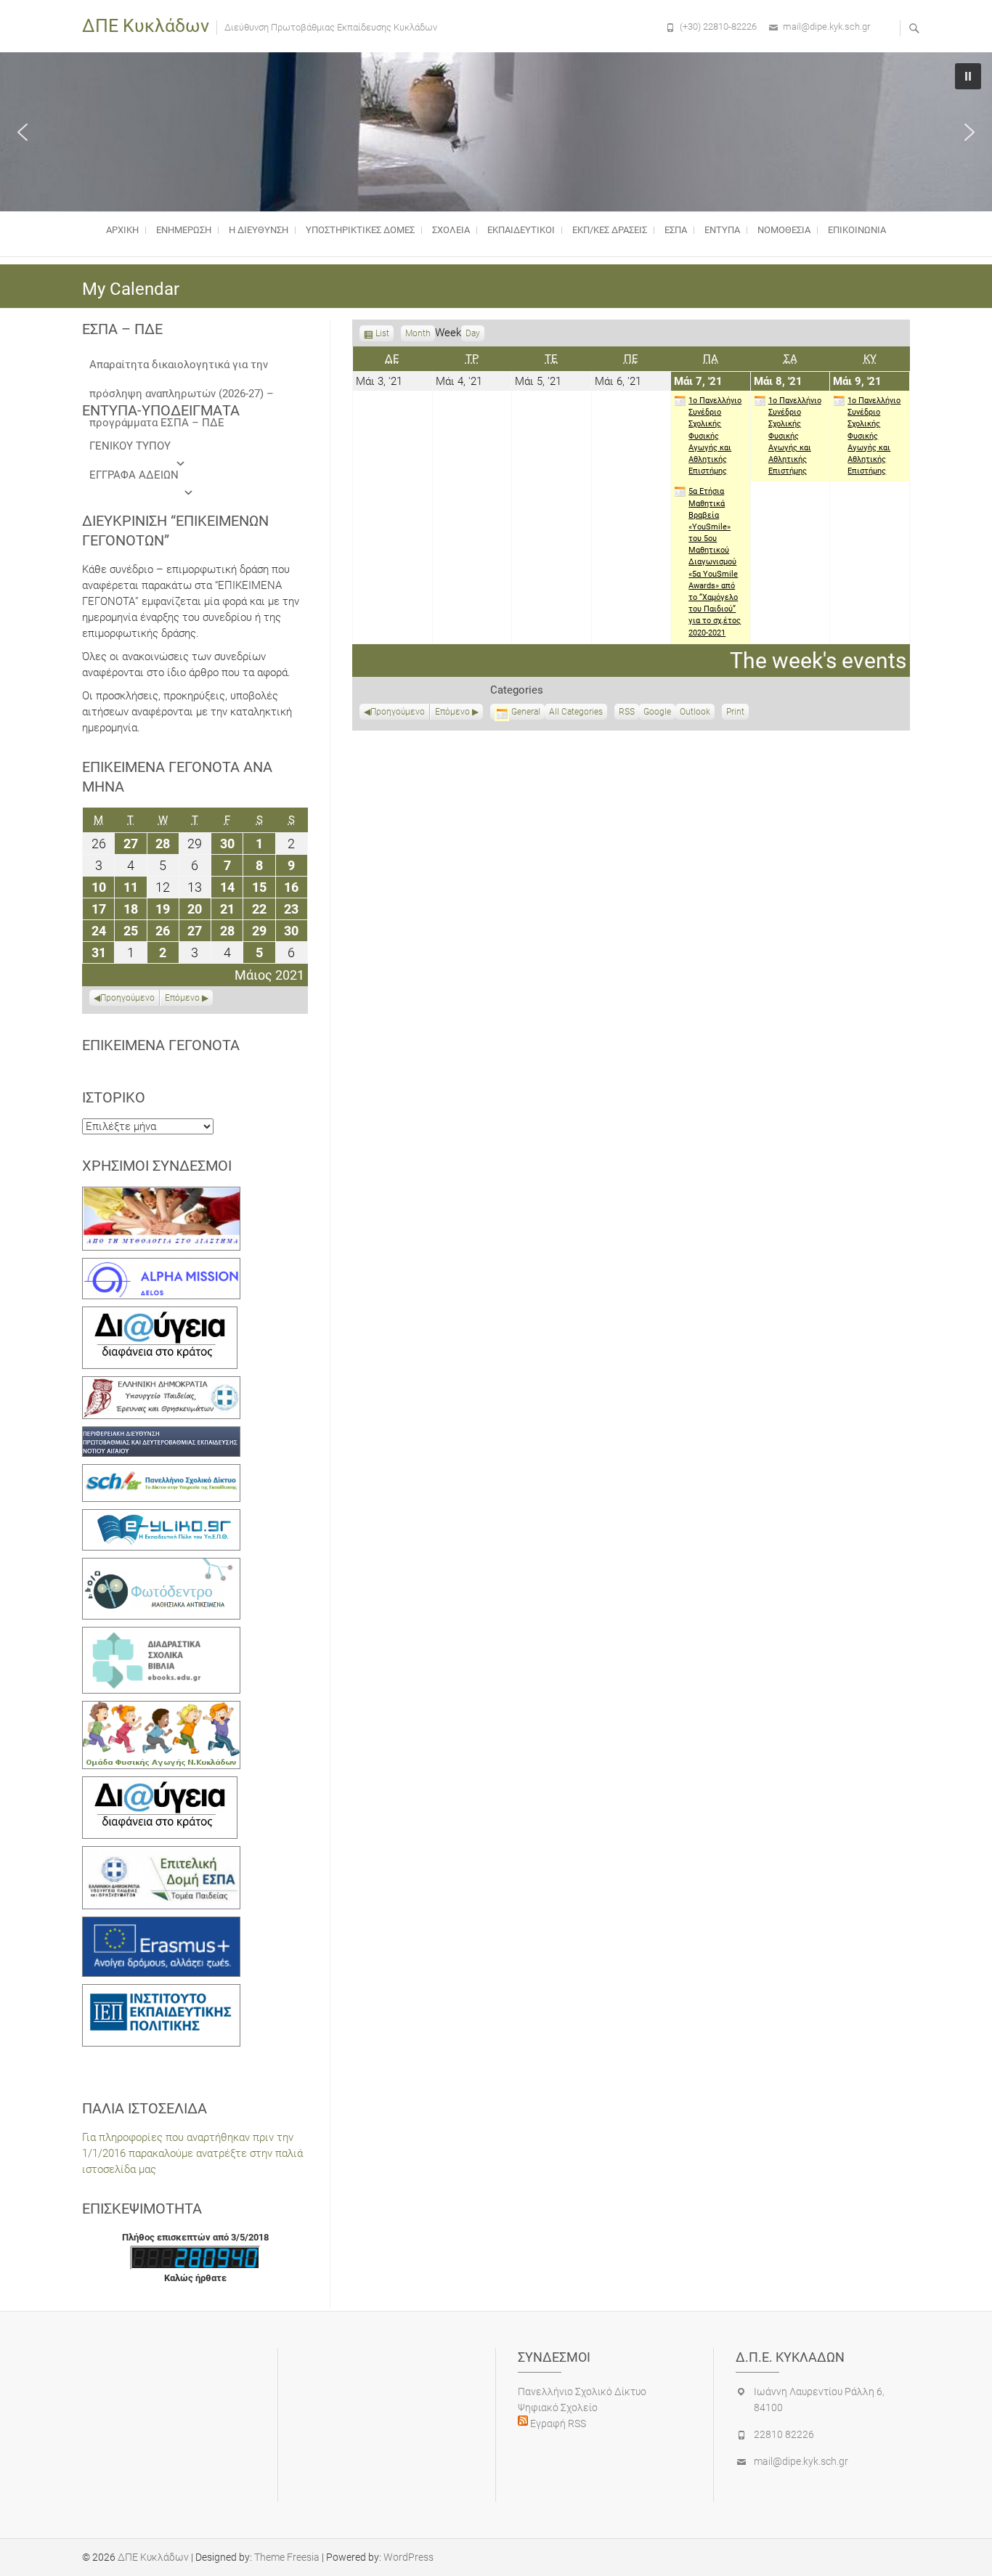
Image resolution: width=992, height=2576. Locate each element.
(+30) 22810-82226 (718, 27)
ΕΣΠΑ (676, 230)
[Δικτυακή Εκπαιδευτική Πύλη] (161, 1517)
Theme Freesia (287, 2557)
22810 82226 (784, 2434)
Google (657, 713)
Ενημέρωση (184, 230)
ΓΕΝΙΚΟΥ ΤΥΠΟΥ (130, 446)
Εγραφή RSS (557, 2423)
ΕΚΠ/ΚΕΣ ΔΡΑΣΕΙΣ (610, 230)
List (382, 335)
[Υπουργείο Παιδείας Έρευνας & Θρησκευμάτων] (161, 1384)
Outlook (695, 713)
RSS (627, 712)
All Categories (576, 712)
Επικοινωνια (857, 230)
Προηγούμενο (398, 712)
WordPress (408, 2557)
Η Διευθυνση (259, 230)
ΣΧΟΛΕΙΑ (451, 230)
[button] (23, 132)
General (526, 712)
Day (473, 333)
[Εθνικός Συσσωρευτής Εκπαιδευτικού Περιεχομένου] (161, 1566)
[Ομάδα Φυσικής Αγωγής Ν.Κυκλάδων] (161, 1709)
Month (418, 333)
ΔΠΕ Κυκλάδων (146, 26)
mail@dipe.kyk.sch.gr (826, 27)
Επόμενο (452, 712)
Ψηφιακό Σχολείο (558, 2408)
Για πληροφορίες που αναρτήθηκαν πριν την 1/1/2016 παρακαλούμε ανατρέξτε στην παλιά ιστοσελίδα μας (192, 2153)
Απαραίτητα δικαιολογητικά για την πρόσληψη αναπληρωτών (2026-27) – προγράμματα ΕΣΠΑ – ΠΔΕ (182, 369)
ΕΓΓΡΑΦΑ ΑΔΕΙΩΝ (134, 475)
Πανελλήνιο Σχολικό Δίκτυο (582, 2392)
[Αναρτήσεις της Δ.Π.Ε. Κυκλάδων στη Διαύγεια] (160, 1315)
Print (737, 713)
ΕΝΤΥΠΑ (722, 230)
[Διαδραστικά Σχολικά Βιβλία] (161, 1635)
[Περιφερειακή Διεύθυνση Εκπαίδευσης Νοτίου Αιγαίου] (161, 1434)
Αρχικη (122, 230)
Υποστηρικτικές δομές (360, 230)
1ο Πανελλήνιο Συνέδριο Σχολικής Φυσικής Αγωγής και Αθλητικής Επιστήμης (715, 436)
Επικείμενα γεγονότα (161, 1045)
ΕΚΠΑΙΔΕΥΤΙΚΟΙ (521, 230)
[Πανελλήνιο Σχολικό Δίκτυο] (161, 1472)
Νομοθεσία (784, 230)
